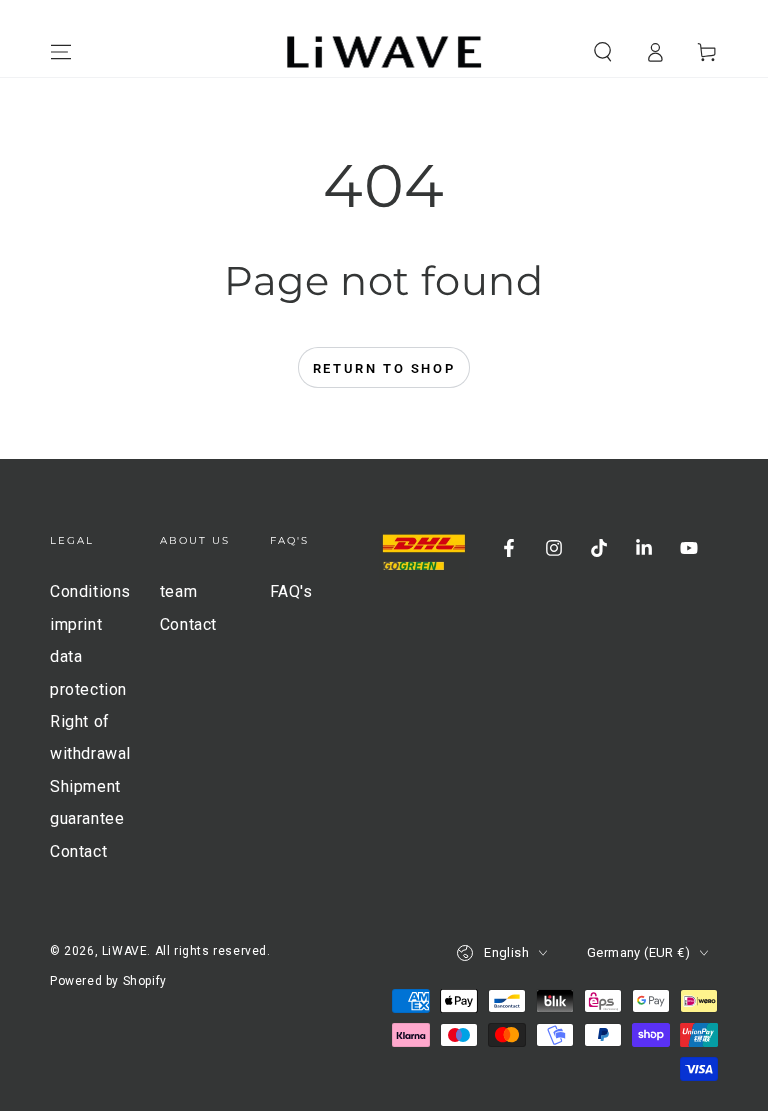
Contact (78, 851)
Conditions (90, 591)
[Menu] (61, 52)
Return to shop (384, 368)
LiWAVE (125, 951)
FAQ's (291, 591)
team (178, 591)
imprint (76, 624)
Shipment (85, 786)
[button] (603, 52)
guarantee (87, 818)
